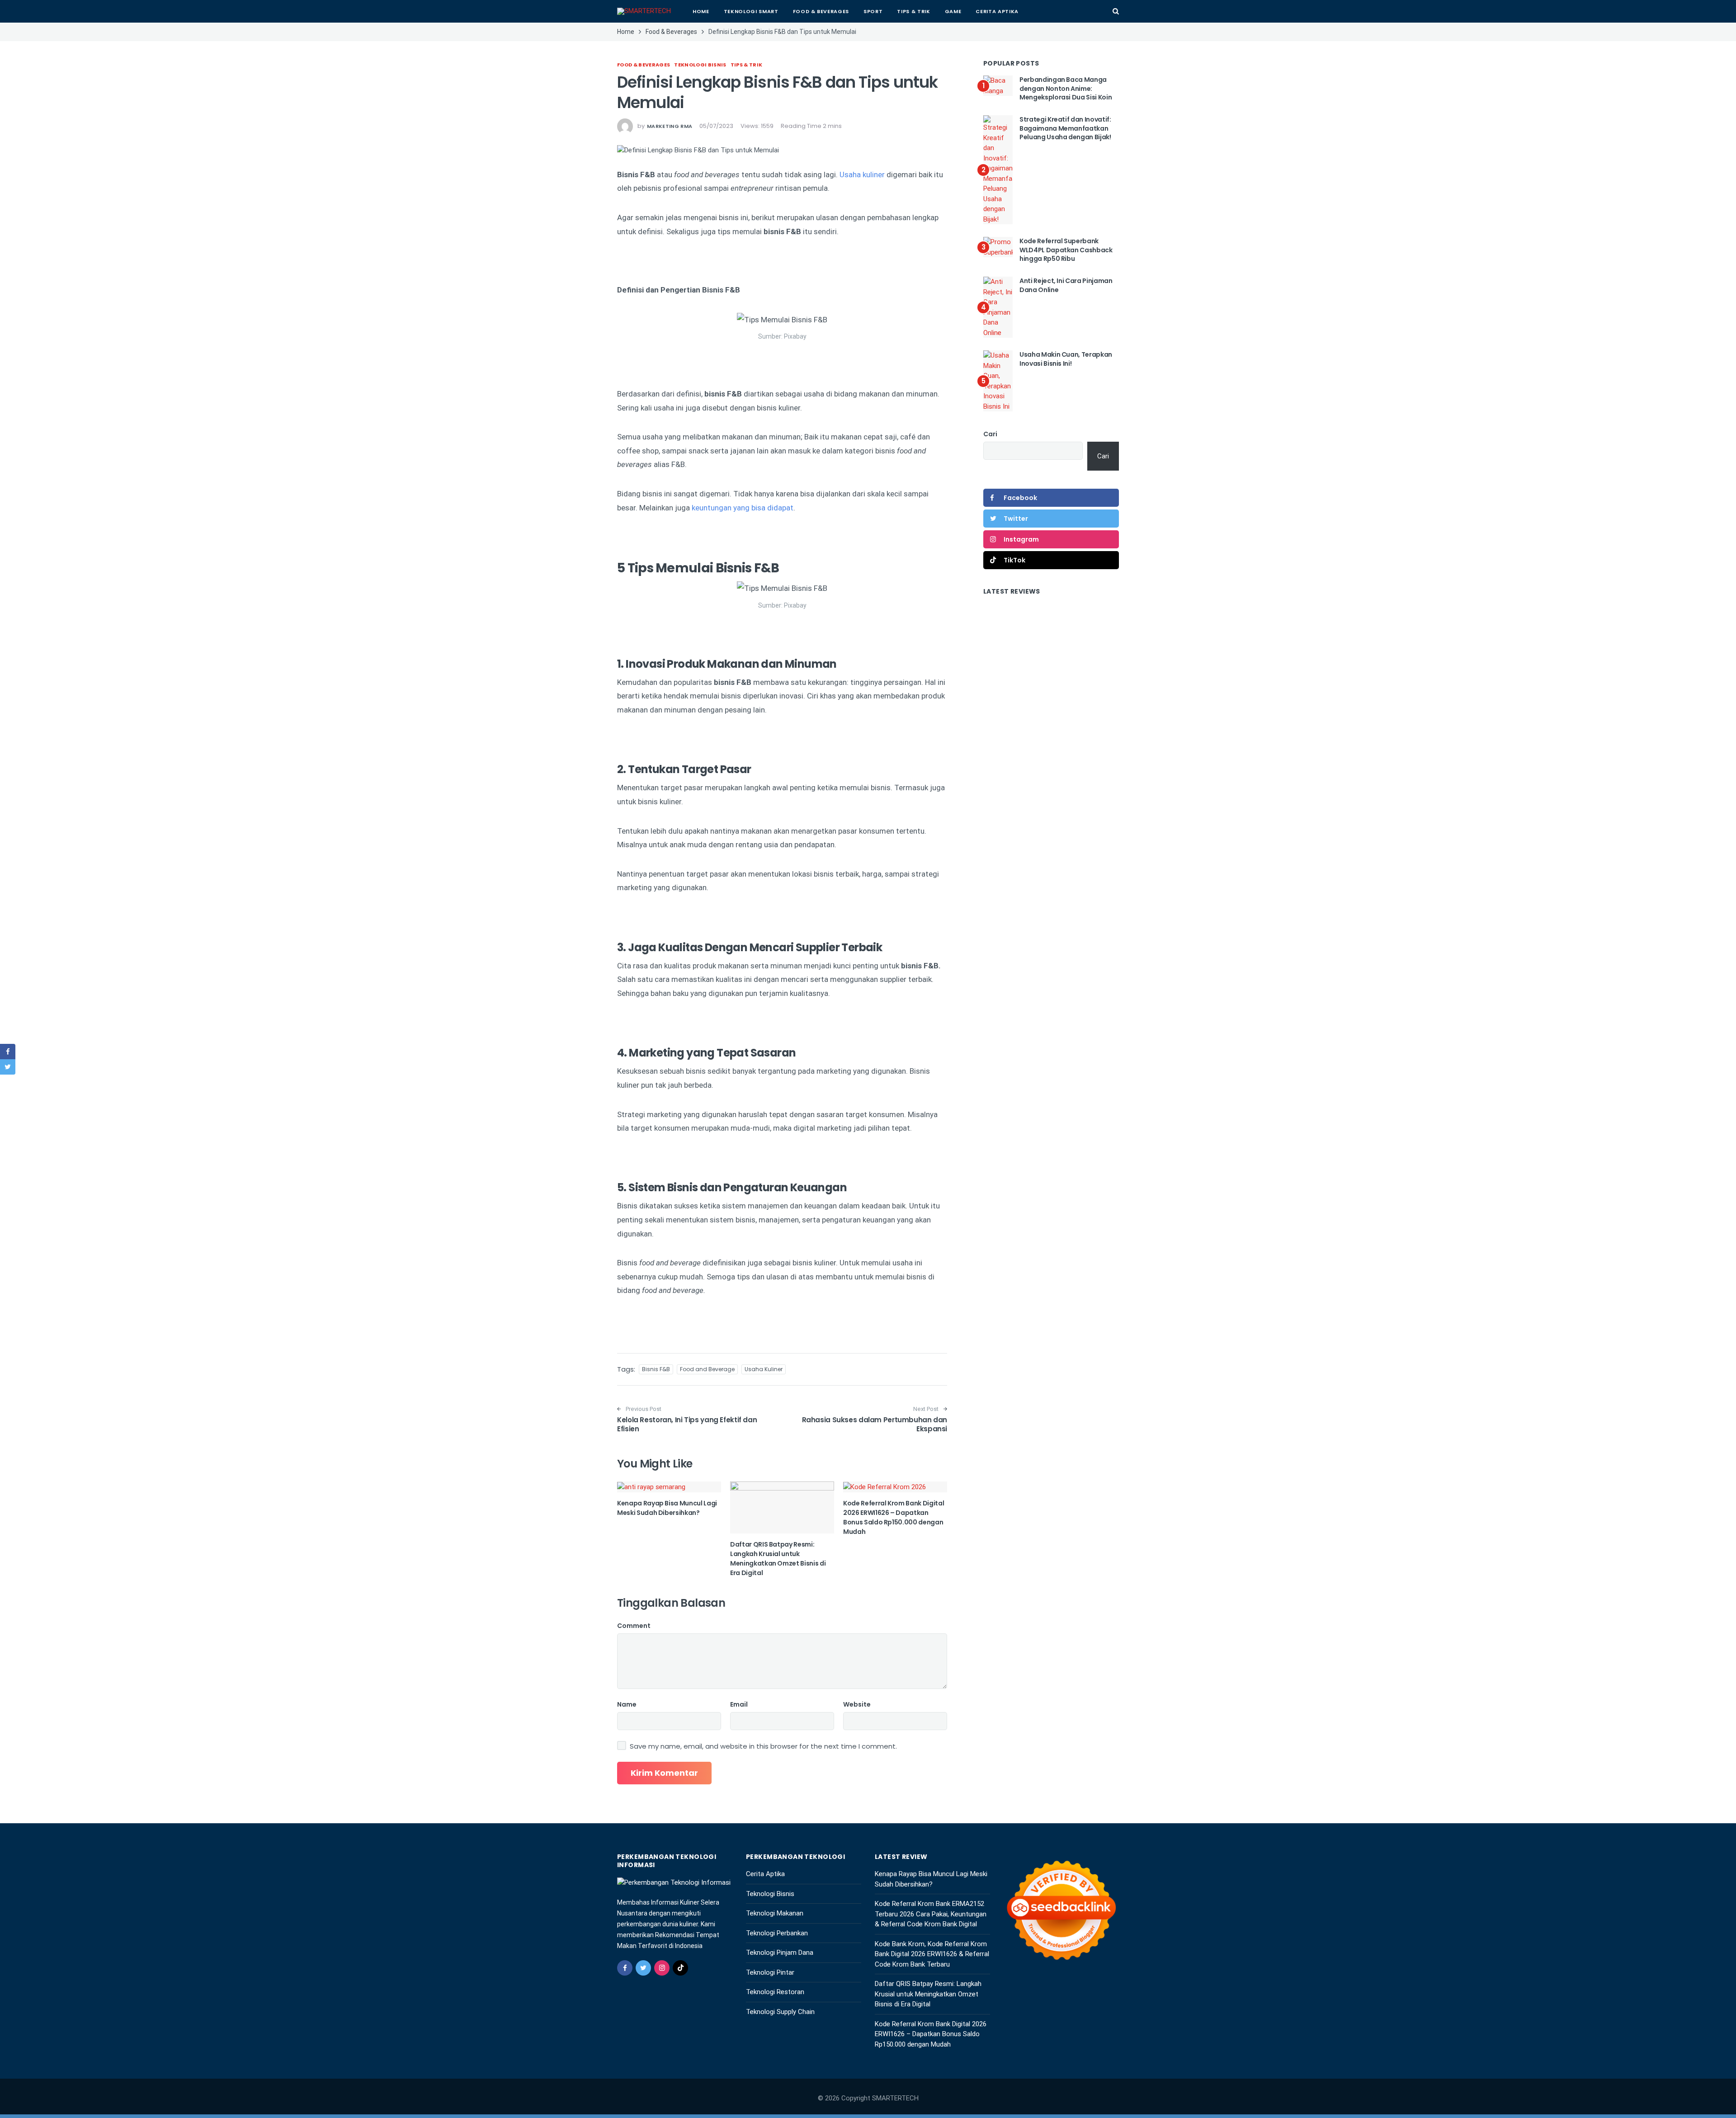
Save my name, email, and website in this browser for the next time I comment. (763, 1746)
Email (739, 1704)
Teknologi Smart (751, 11)
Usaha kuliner (862, 175)
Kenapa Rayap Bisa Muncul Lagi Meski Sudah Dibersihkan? (667, 1508)
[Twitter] (643, 1968)
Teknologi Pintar (770, 1972)
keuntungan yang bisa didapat (743, 508)
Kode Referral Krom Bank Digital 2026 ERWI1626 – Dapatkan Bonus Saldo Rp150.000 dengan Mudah (894, 1517)
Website (857, 1704)
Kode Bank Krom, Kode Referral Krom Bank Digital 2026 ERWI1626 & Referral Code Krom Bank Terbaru (932, 1954)
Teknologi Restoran (775, 1992)
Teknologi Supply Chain (780, 2012)
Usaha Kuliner (764, 1369)
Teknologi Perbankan (777, 1933)
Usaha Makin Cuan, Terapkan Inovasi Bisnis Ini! (1066, 359)
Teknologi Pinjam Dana (780, 1953)
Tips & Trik (913, 11)
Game (953, 11)
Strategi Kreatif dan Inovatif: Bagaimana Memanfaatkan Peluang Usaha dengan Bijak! (1065, 128)
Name (627, 1704)
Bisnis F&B (656, 1369)
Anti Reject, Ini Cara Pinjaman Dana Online (1066, 285)
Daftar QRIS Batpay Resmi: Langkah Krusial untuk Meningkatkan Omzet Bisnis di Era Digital (778, 1559)
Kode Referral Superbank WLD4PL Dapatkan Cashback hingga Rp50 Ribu (1066, 250)
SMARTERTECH (895, 2098)
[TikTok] (680, 1968)
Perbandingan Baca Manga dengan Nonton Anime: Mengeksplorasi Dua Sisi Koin (1066, 88)
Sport (873, 11)
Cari (990, 434)
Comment (634, 1626)
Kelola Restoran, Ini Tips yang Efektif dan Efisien (687, 1424)
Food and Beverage (707, 1369)
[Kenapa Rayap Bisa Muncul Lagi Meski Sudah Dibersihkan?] (669, 1487)
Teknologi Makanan (775, 1913)
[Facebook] (625, 1968)
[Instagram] (662, 1968)
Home (701, 11)
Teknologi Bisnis (700, 65)
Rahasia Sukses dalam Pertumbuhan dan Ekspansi (875, 1424)
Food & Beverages (821, 11)
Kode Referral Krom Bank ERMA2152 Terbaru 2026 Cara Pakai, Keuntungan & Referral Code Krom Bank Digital (931, 1914)
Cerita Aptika (997, 11)
